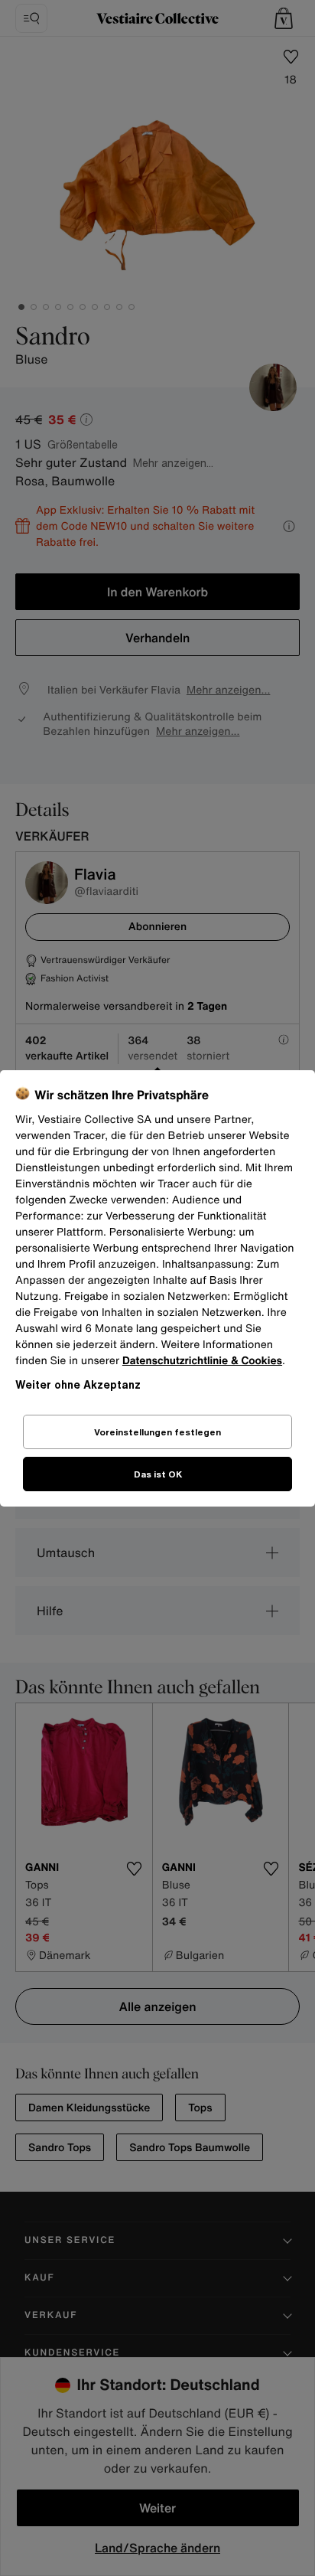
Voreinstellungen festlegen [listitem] (157, 1432)
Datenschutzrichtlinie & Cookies (202, 1361)
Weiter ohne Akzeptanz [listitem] (78, 1384)
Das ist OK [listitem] (158, 1474)
